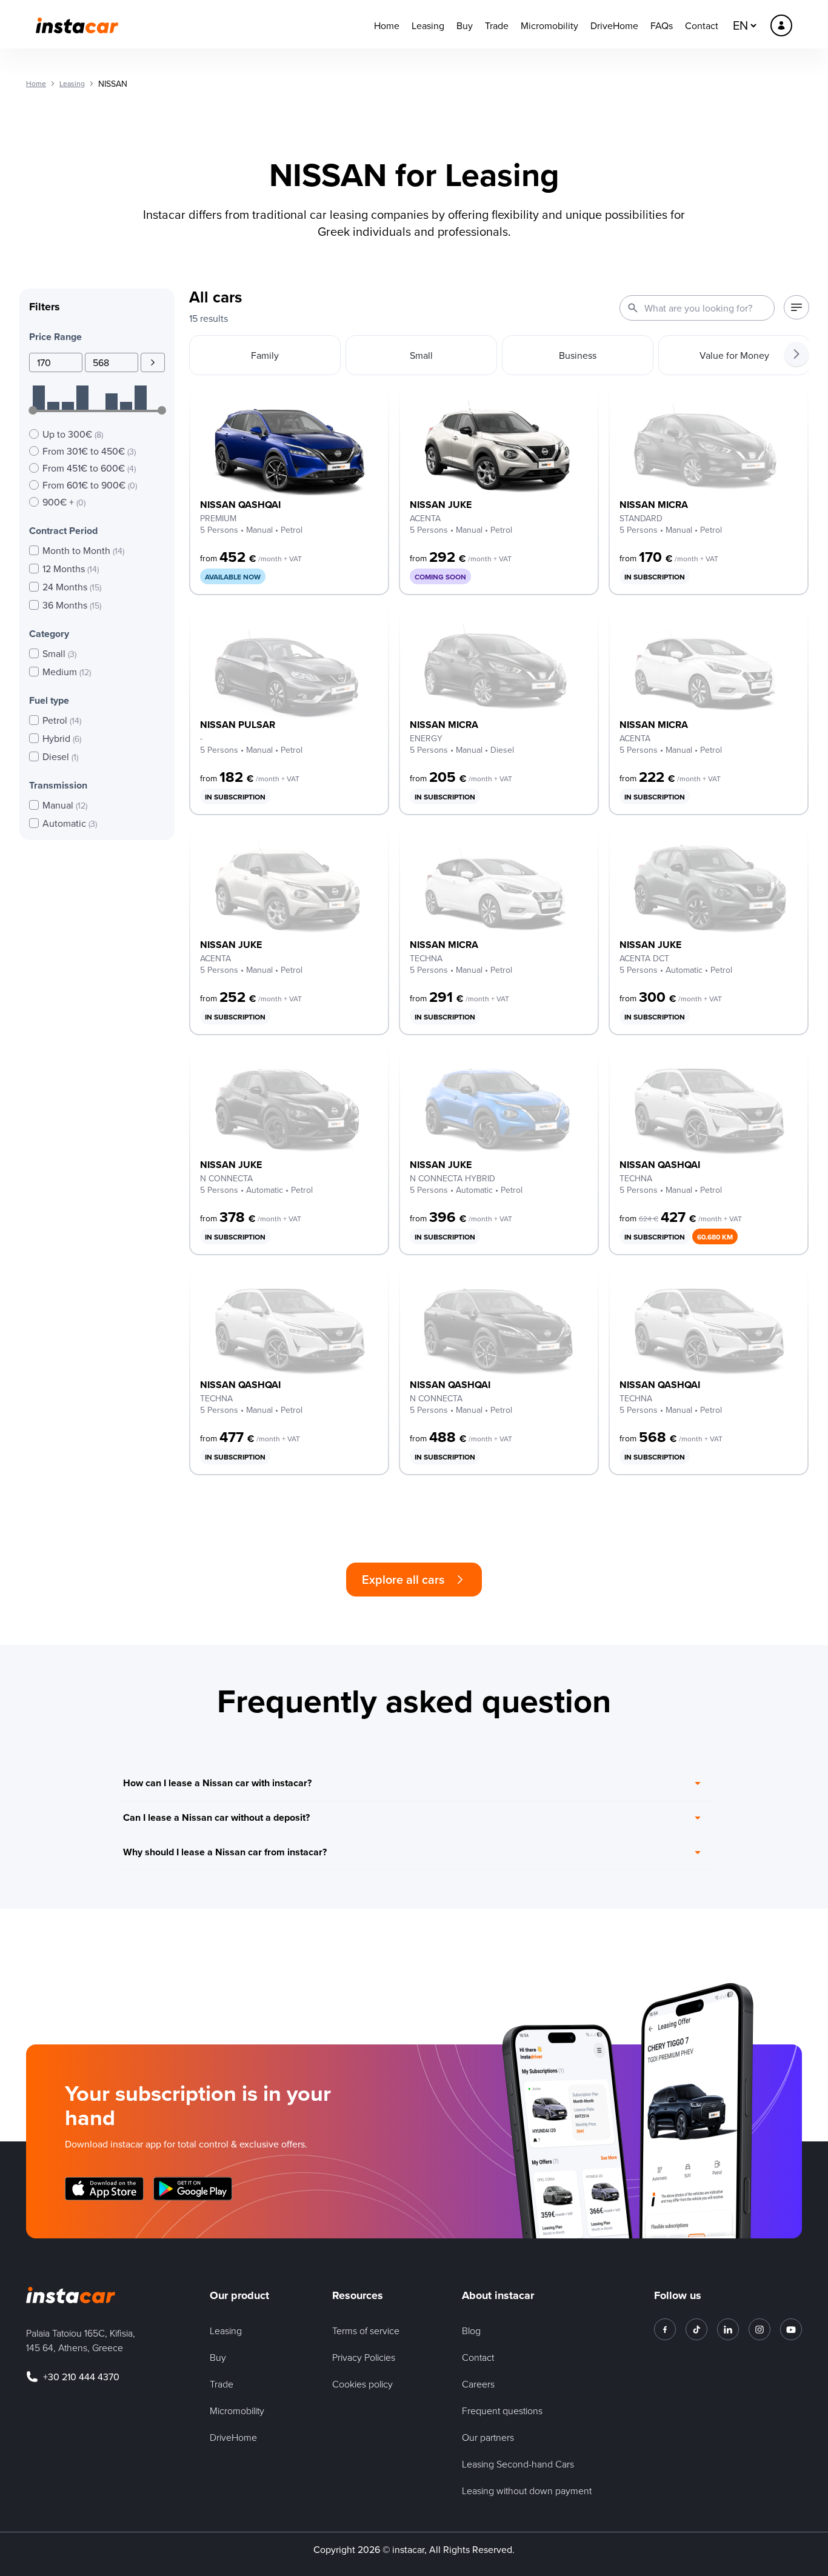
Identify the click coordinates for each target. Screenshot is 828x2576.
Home (387, 25)
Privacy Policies (364, 2357)
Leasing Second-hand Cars (518, 2464)
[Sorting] (796, 307)
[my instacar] (781, 25)
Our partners (488, 2437)
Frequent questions (502, 2411)
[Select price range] (153, 362)
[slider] (33, 410)
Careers (478, 2384)
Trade (497, 25)
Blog (471, 2331)
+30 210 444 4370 (81, 2377)
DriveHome (614, 25)
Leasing (428, 25)
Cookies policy (362, 2384)
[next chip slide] (796, 354)
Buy (465, 25)
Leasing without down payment (527, 2491)
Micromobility (549, 25)
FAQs (662, 25)
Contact (702, 25)
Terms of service (366, 2331)
